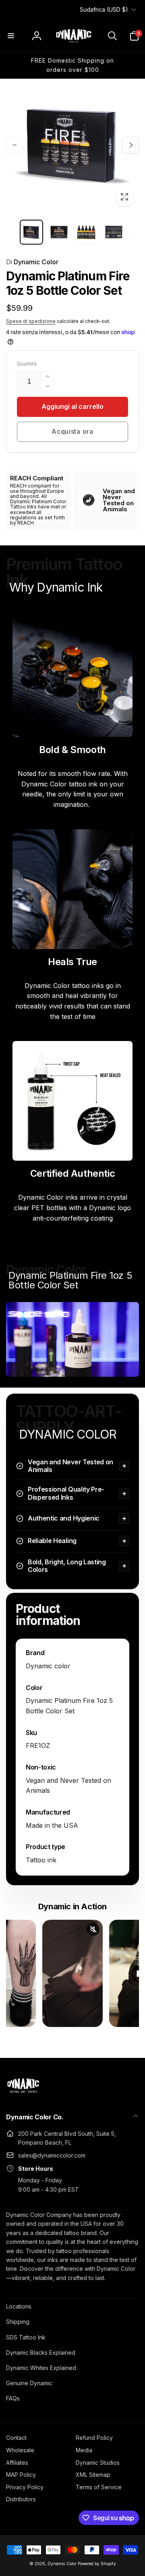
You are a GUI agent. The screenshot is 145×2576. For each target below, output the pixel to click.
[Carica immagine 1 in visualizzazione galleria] (31, 232)
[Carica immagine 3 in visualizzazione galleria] (86, 232)
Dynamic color (48, 1666)
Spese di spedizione (31, 321)
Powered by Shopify (97, 2564)
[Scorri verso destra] (130, 145)
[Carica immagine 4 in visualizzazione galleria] (114, 232)
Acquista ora (72, 431)
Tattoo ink (41, 1860)
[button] (11, 36)
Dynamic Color (32, 262)
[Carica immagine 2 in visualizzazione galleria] (59, 232)
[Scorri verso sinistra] (14, 145)
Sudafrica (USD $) (104, 9)
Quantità (27, 364)
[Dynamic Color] (23, 2095)
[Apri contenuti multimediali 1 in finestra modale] (72, 145)
